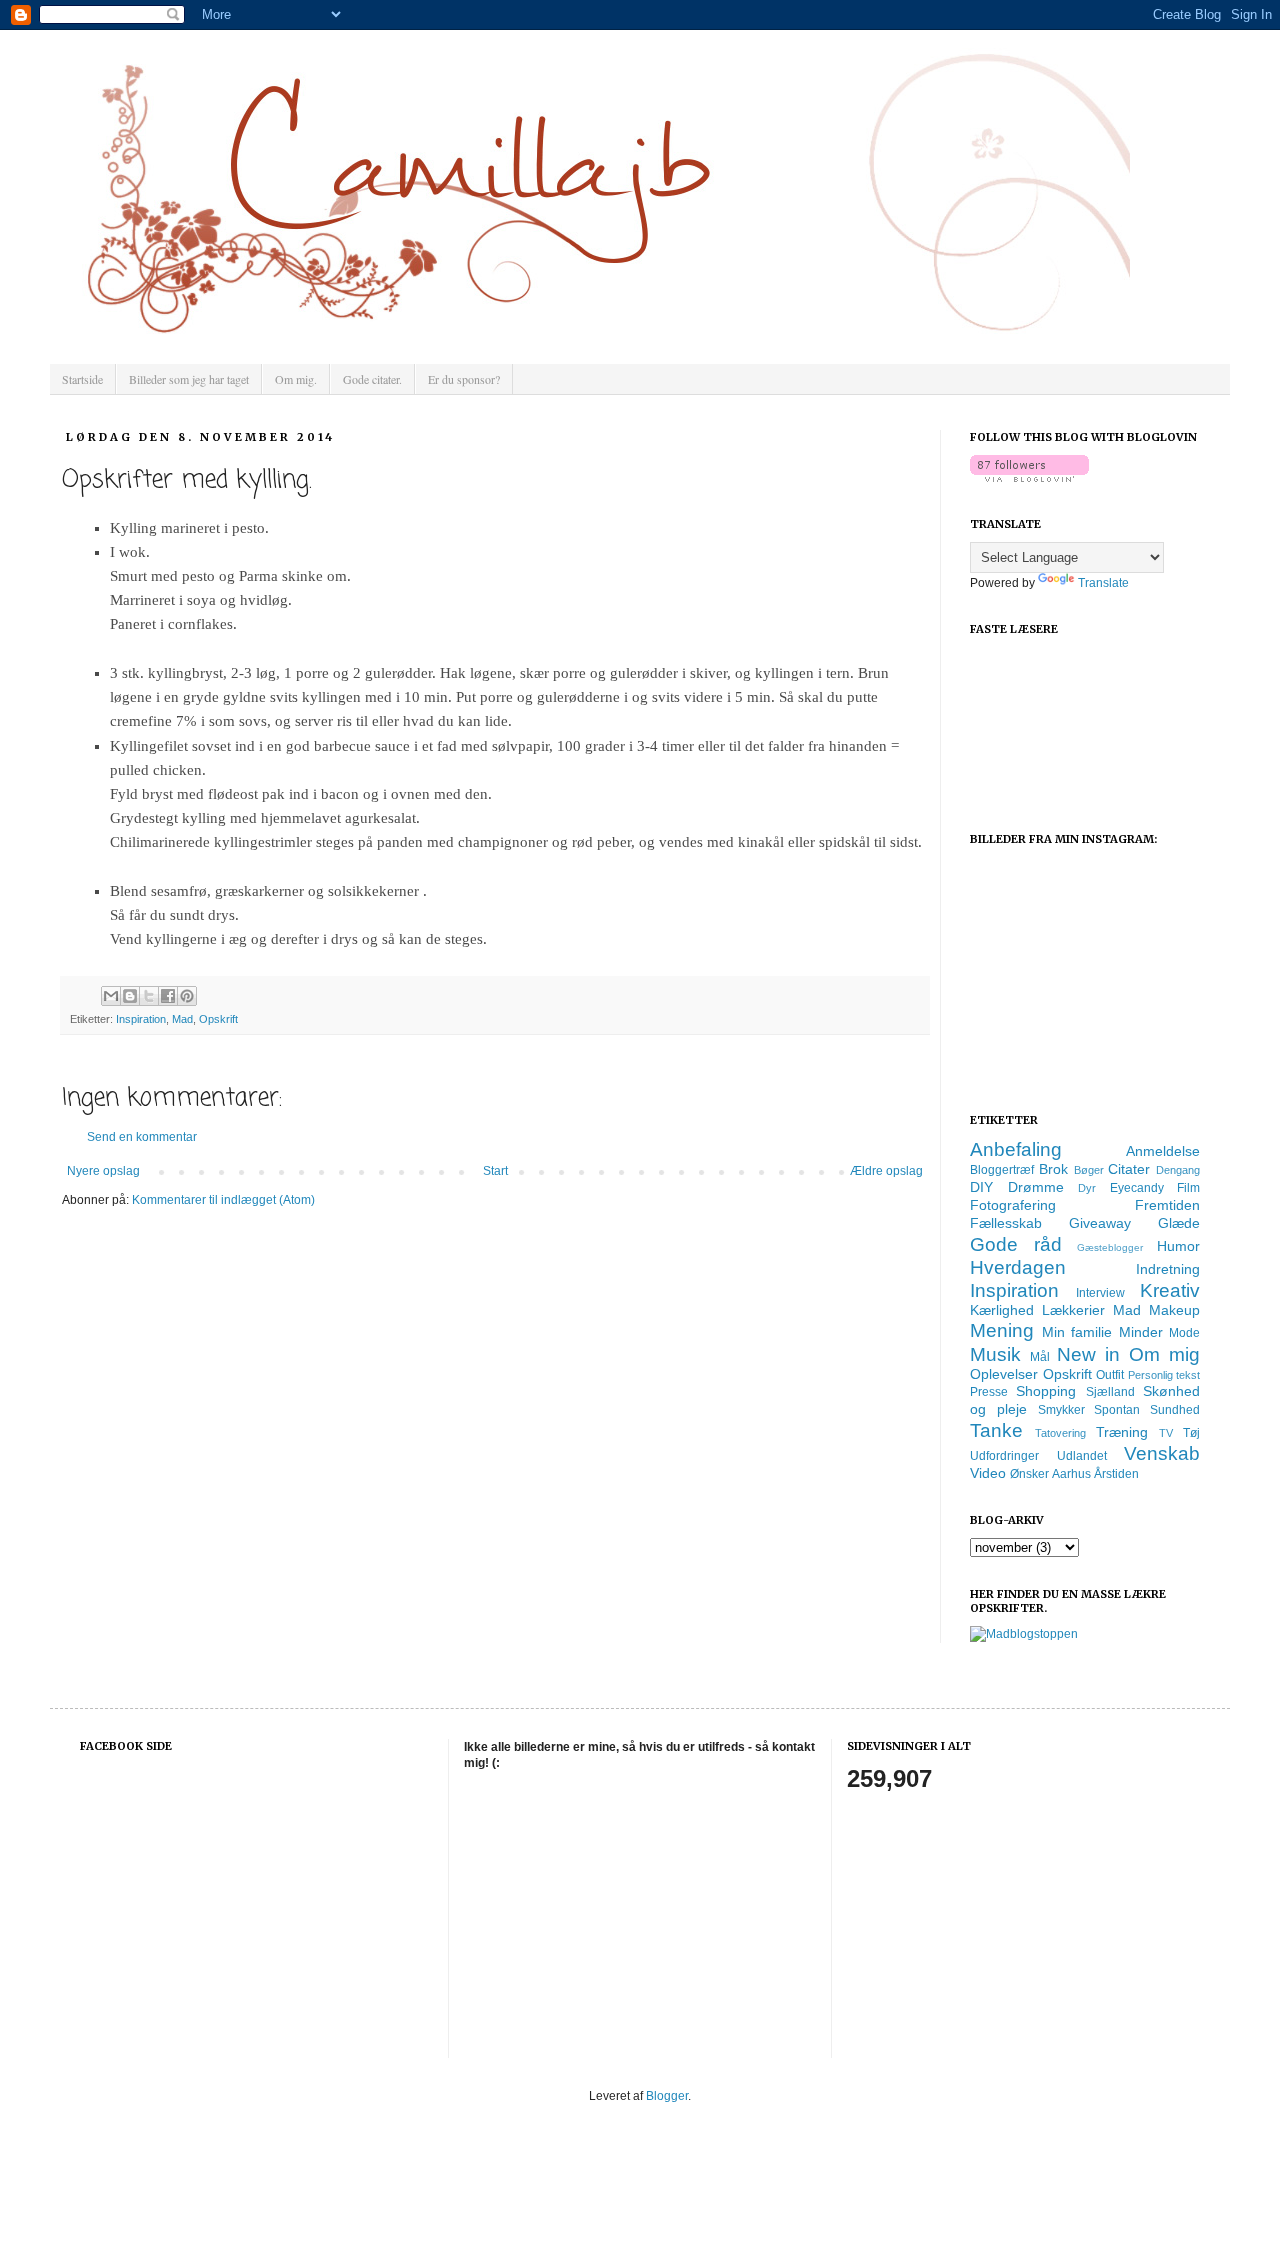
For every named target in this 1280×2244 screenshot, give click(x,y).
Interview (1100, 1293)
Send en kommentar (142, 1137)
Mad (182, 1019)
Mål (1040, 1357)
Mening (1002, 1330)
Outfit (1110, 1375)
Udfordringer (1004, 1456)
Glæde (1179, 1223)
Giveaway (1100, 1223)
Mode (1184, 1333)
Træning (1122, 1432)
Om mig (1164, 1354)
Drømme (1036, 1187)
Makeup (1174, 1310)
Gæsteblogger (1110, 1247)
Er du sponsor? (464, 379)
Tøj (1191, 1433)
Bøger (1089, 1170)
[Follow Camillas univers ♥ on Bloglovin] (1029, 478)
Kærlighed (1002, 1310)
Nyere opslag (103, 1171)
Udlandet (1082, 1456)
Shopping (1046, 1391)
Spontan (1117, 1410)
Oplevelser (1004, 1374)
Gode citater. (372, 379)
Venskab (1162, 1453)
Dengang (1178, 1170)
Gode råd (1016, 1244)
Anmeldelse (1163, 1151)
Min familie (1077, 1332)
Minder (1141, 1332)
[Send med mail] (111, 996)
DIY (981, 1187)
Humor (1178, 1246)
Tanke (996, 1430)
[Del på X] (149, 996)
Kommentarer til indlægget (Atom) (223, 1200)
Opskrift (218, 1019)
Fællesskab (1006, 1223)
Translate (1103, 583)
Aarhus (1071, 1474)
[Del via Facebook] (168, 996)
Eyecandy (1137, 1188)
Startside (82, 379)
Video (988, 1473)
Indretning (1168, 1269)
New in (1088, 1354)
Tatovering (1060, 1433)
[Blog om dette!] (130, 996)
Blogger (667, 2096)
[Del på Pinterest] (187, 996)
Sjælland (1110, 1392)
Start (495, 1171)
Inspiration (141, 1019)
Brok (1053, 1169)
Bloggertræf (1002, 1170)
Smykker (1061, 1410)
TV (1166, 1433)
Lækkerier (1073, 1310)
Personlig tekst (1164, 1375)
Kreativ (1170, 1290)
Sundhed (1175, 1410)
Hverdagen (1018, 1267)
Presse (989, 1392)
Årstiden (1116, 1474)
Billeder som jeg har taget (189, 379)
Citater (1129, 1169)
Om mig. (296, 379)
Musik (995, 1354)
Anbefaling (1016, 1149)
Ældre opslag (886, 1171)
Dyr (1087, 1188)
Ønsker (1029, 1474)
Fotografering (1013, 1205)
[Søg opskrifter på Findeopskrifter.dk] (1024, 1634)
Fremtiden (1167, 1205)
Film (1188, 1188)
